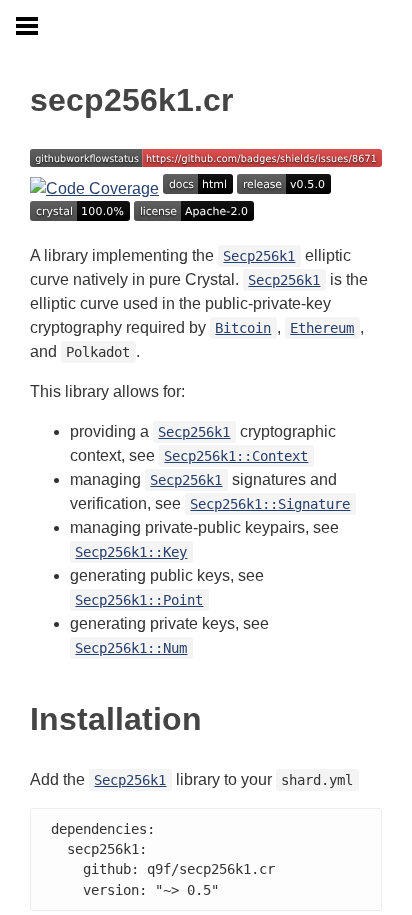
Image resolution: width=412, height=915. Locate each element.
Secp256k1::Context (236, 456)
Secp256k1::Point (139, 600)
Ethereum (322, 328)
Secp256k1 (259, 256)
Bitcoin (243, 328)
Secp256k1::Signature (270, 504)
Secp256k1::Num (131, 648)
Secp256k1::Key (131, 552)
